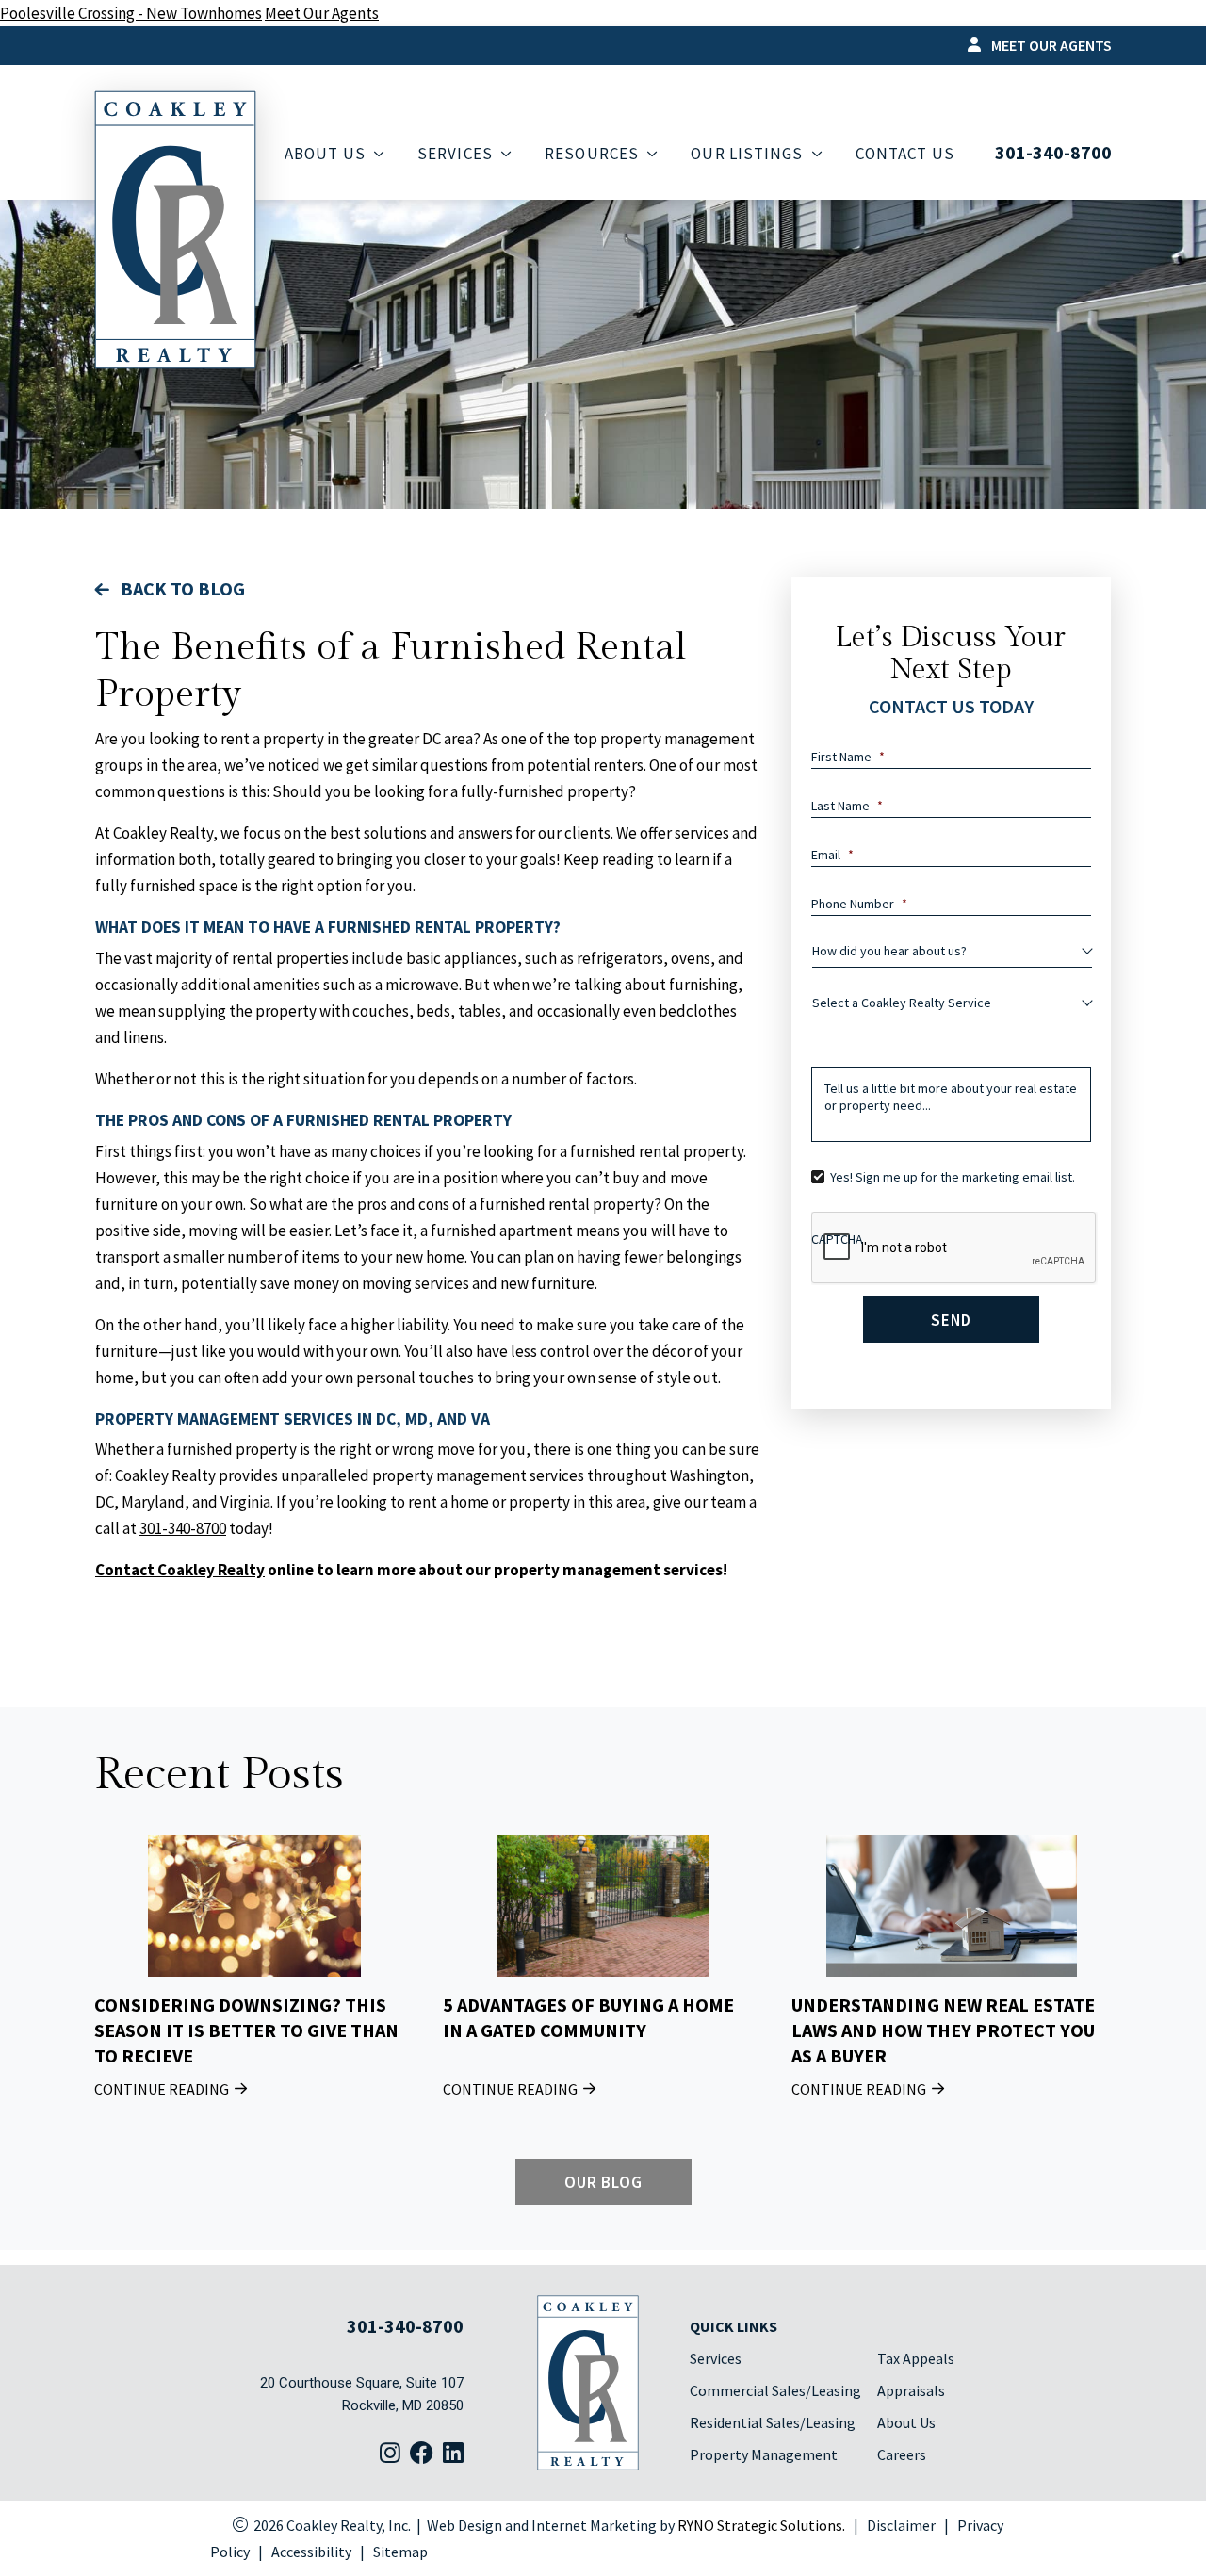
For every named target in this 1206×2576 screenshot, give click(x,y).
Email (832, 855)
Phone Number (859, 904)
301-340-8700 (1053, 153)
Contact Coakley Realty (180, 1570)
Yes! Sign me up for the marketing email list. (953, 1177)
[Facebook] (422, 2454)
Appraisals (911, 2390)
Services (716, 2358)
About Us (906, 2422)
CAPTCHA (837, 1239)
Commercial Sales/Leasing (775, 2390)
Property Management (764, 2454)
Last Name (847, 806)
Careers (902, 2454)
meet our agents (1050, 45)
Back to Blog (181, 588)
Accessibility (311, 2552)
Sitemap (400, 2552)
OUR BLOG (603, 2182)
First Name (848, 757)
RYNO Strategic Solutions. (761, 2525)
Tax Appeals (916, 2358)
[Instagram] (390, 2454)
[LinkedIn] (453, 2454)
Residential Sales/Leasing (773, 2422)
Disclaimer (901, 2525)
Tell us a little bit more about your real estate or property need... (951, 1097)
